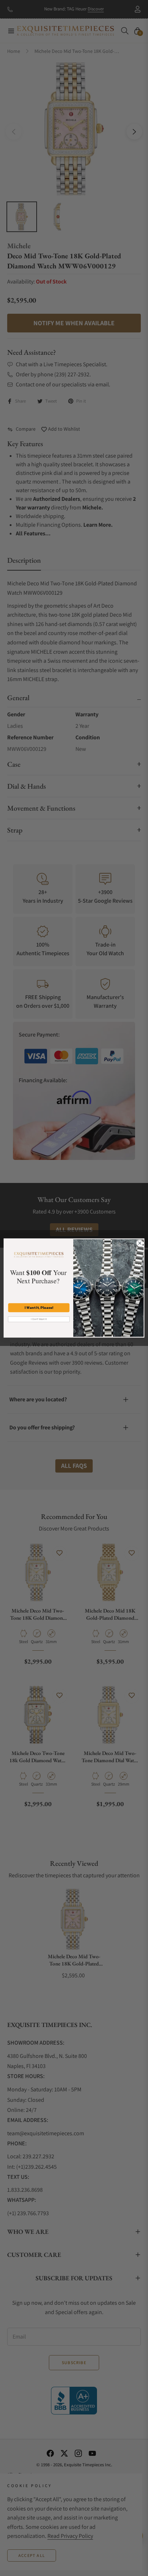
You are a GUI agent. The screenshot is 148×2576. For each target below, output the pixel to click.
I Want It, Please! (39, 1308)
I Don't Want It (39, 1319)
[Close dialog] (140, 1243)
